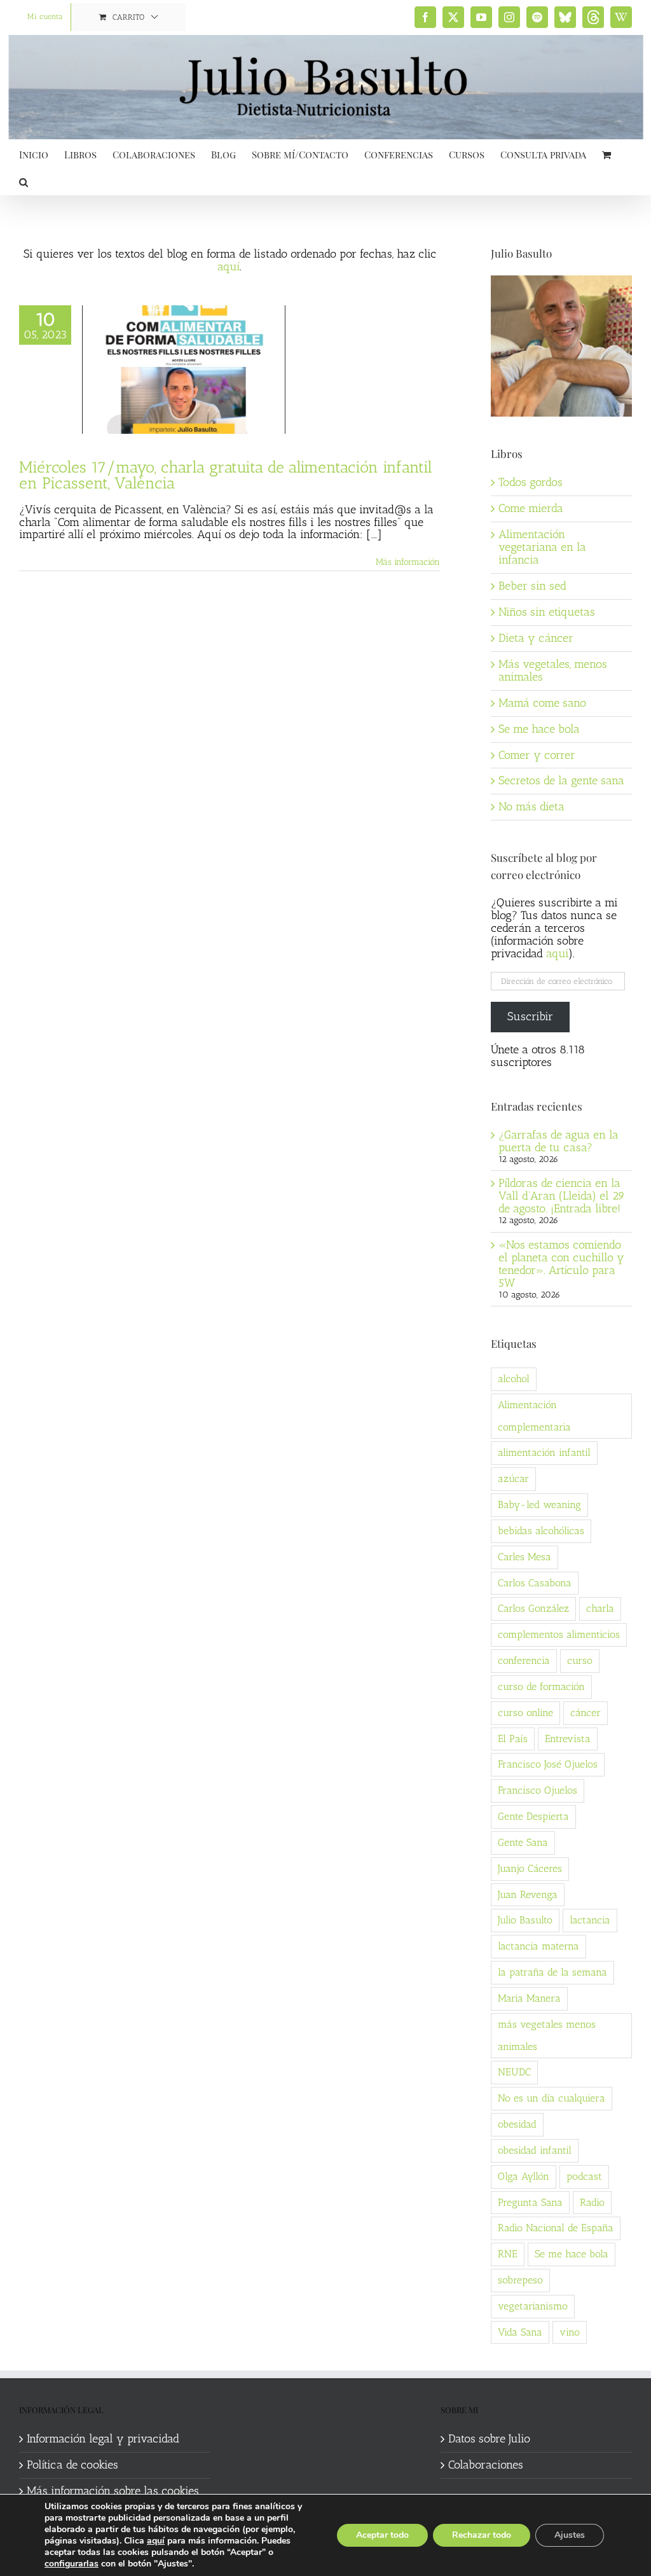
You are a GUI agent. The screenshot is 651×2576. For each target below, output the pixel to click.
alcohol (514, 1379)
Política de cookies (72, 2465)
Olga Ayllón (524, 2176)
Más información (408, 562)
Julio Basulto (525, 1920)
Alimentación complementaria (534, 1416)
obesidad (517, 2124)
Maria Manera (529, 1998)
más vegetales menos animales (547, 2035)
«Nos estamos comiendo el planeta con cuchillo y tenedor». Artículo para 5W (561, 1264)
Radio (592, 2202)
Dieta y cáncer (536, 638)
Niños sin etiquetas (547, 612)
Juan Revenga (528, 1894)
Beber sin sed (532, 586)
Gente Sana (523, 1842)
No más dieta (531, 807)
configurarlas (72, 2564)
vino (570, 2332)
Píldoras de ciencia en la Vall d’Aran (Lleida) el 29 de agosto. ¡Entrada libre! (562, 1196)
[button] (24, 181)
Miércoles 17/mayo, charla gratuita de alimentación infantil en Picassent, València (226, 475)
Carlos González (533, 1608)
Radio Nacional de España (556, 2228)
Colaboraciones (486, 2465)
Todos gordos (531, 482)
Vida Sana (520, 2332)
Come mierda (531, 508)
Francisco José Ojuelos (548, 1764)
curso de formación (541, 1686)
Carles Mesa (524, 1557)
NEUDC (514, 2072)
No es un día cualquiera (552, 2098)
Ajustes (570, 2535)
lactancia (590, 1920)
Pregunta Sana (530, 2202)
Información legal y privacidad (103, 2439)
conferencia (524, 1660)
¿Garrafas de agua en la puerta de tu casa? (558, 1141)
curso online (525, 1713)
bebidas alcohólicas (541, 1531)
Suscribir (530, 1016)
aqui (557, 953)
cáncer (586, 1713)
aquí (229, 267)
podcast (584, 2176)
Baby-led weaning (539, 1505)
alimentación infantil (544, 1452)
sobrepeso (520, 2280)
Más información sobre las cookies (113, 2491)
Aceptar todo (382, 2535)
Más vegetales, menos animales (553, 670)
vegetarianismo (533, 2306)
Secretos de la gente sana (561, 780)
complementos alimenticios (559, 1634)
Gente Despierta (533, 1816)
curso (580, 1660)
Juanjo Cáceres (530, 1868)
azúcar (513, 1478)
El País (513, 1739)
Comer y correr (537, 755)
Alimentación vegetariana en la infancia (542, 547)
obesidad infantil (535, 2150)
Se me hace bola (539, 729)
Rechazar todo (482, 2535)
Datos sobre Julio (489, 2439)
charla (600, 1608)
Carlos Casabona (535, 1583)
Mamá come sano (542, 703)
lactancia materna (538, 1946)
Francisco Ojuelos (538, 1790)
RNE (508, 2254)
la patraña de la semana (552, 1972)
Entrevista (568, 1739)
